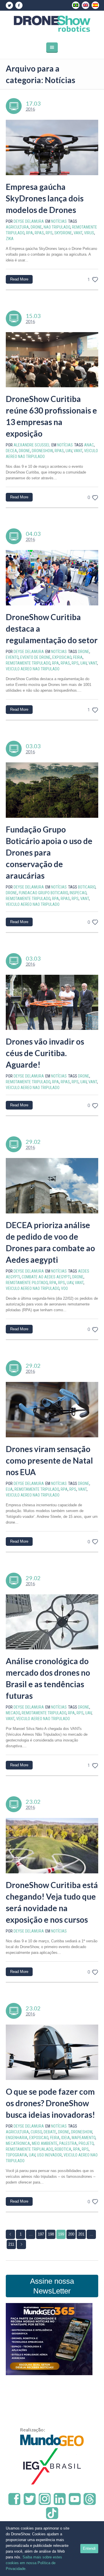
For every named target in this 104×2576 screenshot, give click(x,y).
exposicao (62, 657)
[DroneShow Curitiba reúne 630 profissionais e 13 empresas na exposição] (52, 360)
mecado (13, 1713)
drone (36, 227)
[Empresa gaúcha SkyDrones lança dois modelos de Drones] (52, 147)
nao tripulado (57, 227)
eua (9, 1489)
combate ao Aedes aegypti (46, 1277)
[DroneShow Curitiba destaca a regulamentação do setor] (52, 578)
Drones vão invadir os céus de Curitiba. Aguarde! (45, 1053)
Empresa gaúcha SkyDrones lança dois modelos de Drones (45, 198)
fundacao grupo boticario (43, 893)
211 (11, 2244)
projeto (86, 2143)
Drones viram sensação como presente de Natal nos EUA (49, 1460)
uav (69, 451)
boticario (87, 887)
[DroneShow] (52, 24)
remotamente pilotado (27, 1283)
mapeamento (83, 2138)
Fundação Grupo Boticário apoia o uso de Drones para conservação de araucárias (49, 852)
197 (41, 2234)
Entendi (89, 2548)
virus (89, 233)
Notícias (59, 221)
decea (11, 451)
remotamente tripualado (29, 2149)
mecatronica (18, 2143)
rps (49, 233)
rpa (29, 233)
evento (12, 657)
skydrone (63, 233)
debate (50, 2132)
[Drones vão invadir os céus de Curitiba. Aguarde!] (52, 1002)
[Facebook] (19, 5)
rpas (39, 233)
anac (89, 445)
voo (64, 1288)
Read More (19, 279)
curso (36, 2132)
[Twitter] (9, 5)
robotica (63, 2149)
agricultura (17, 227)
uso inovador (49, 2155)
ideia (66, 2138)
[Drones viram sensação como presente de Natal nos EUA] (52, 1410)
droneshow (42, 451)
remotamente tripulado (28, 663)
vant (78, 233)
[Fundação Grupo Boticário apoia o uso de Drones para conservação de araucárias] (52, 790)
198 (51, 2234)
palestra (68, 2143)
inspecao (78, 893)
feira (78, 657)
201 (81, 2234)
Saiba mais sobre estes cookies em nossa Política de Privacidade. (34, 2563)
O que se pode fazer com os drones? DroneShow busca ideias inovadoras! (50, 2103)
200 (71, 2234)
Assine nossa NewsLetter (52, 2286)
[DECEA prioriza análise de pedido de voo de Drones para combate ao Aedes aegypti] (52, 1186)
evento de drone (35, 657)
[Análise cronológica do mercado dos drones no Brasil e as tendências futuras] (52, 1622)
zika (10, 239)
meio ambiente (45, 2143)
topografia (16, 2155)
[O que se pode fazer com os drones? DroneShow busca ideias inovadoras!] (52, 2052)
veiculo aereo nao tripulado (33, 669)
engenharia (17, 2138)
